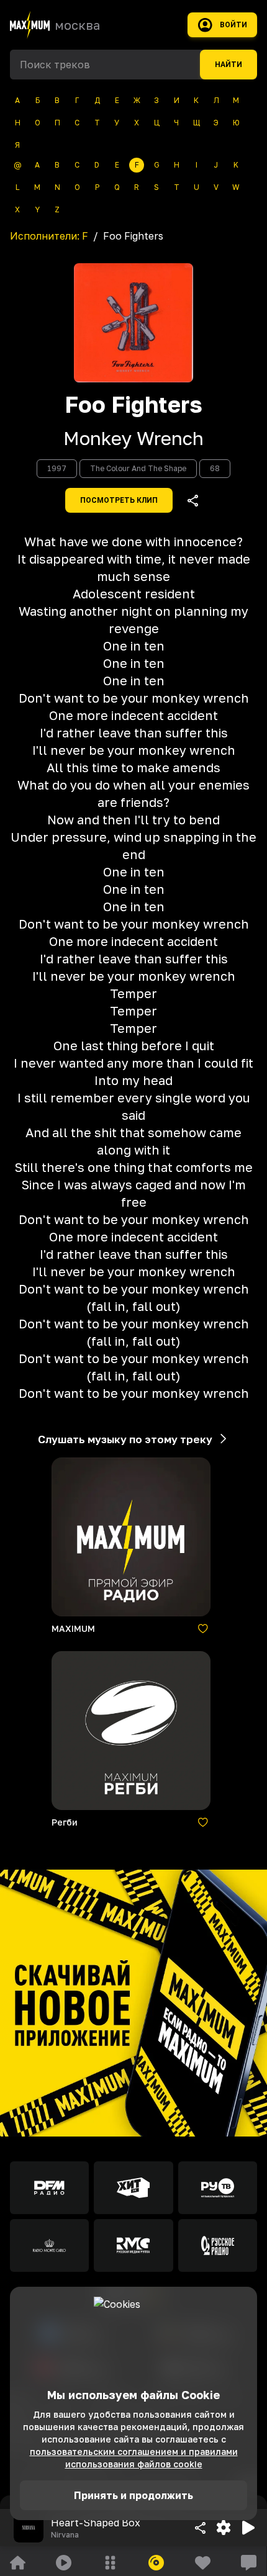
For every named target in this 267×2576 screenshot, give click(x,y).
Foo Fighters (133, 405)
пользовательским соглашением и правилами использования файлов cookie (134, 2458)
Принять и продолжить (133, 2495)
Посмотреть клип (119, 500)
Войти (233, 25)
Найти (229, 65)
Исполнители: (49, 236)
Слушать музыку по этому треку (125, 1439)
